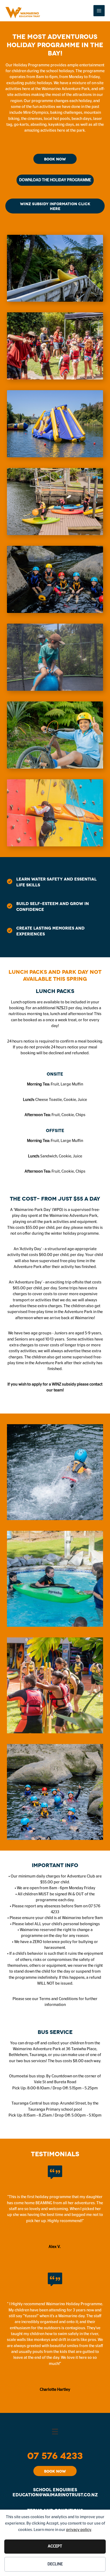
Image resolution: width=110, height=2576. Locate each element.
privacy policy (79, 2530)
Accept (55, 2546)
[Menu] (55, 2431)
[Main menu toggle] (99, 11)
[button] (55, 159)
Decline (55, 2564)
